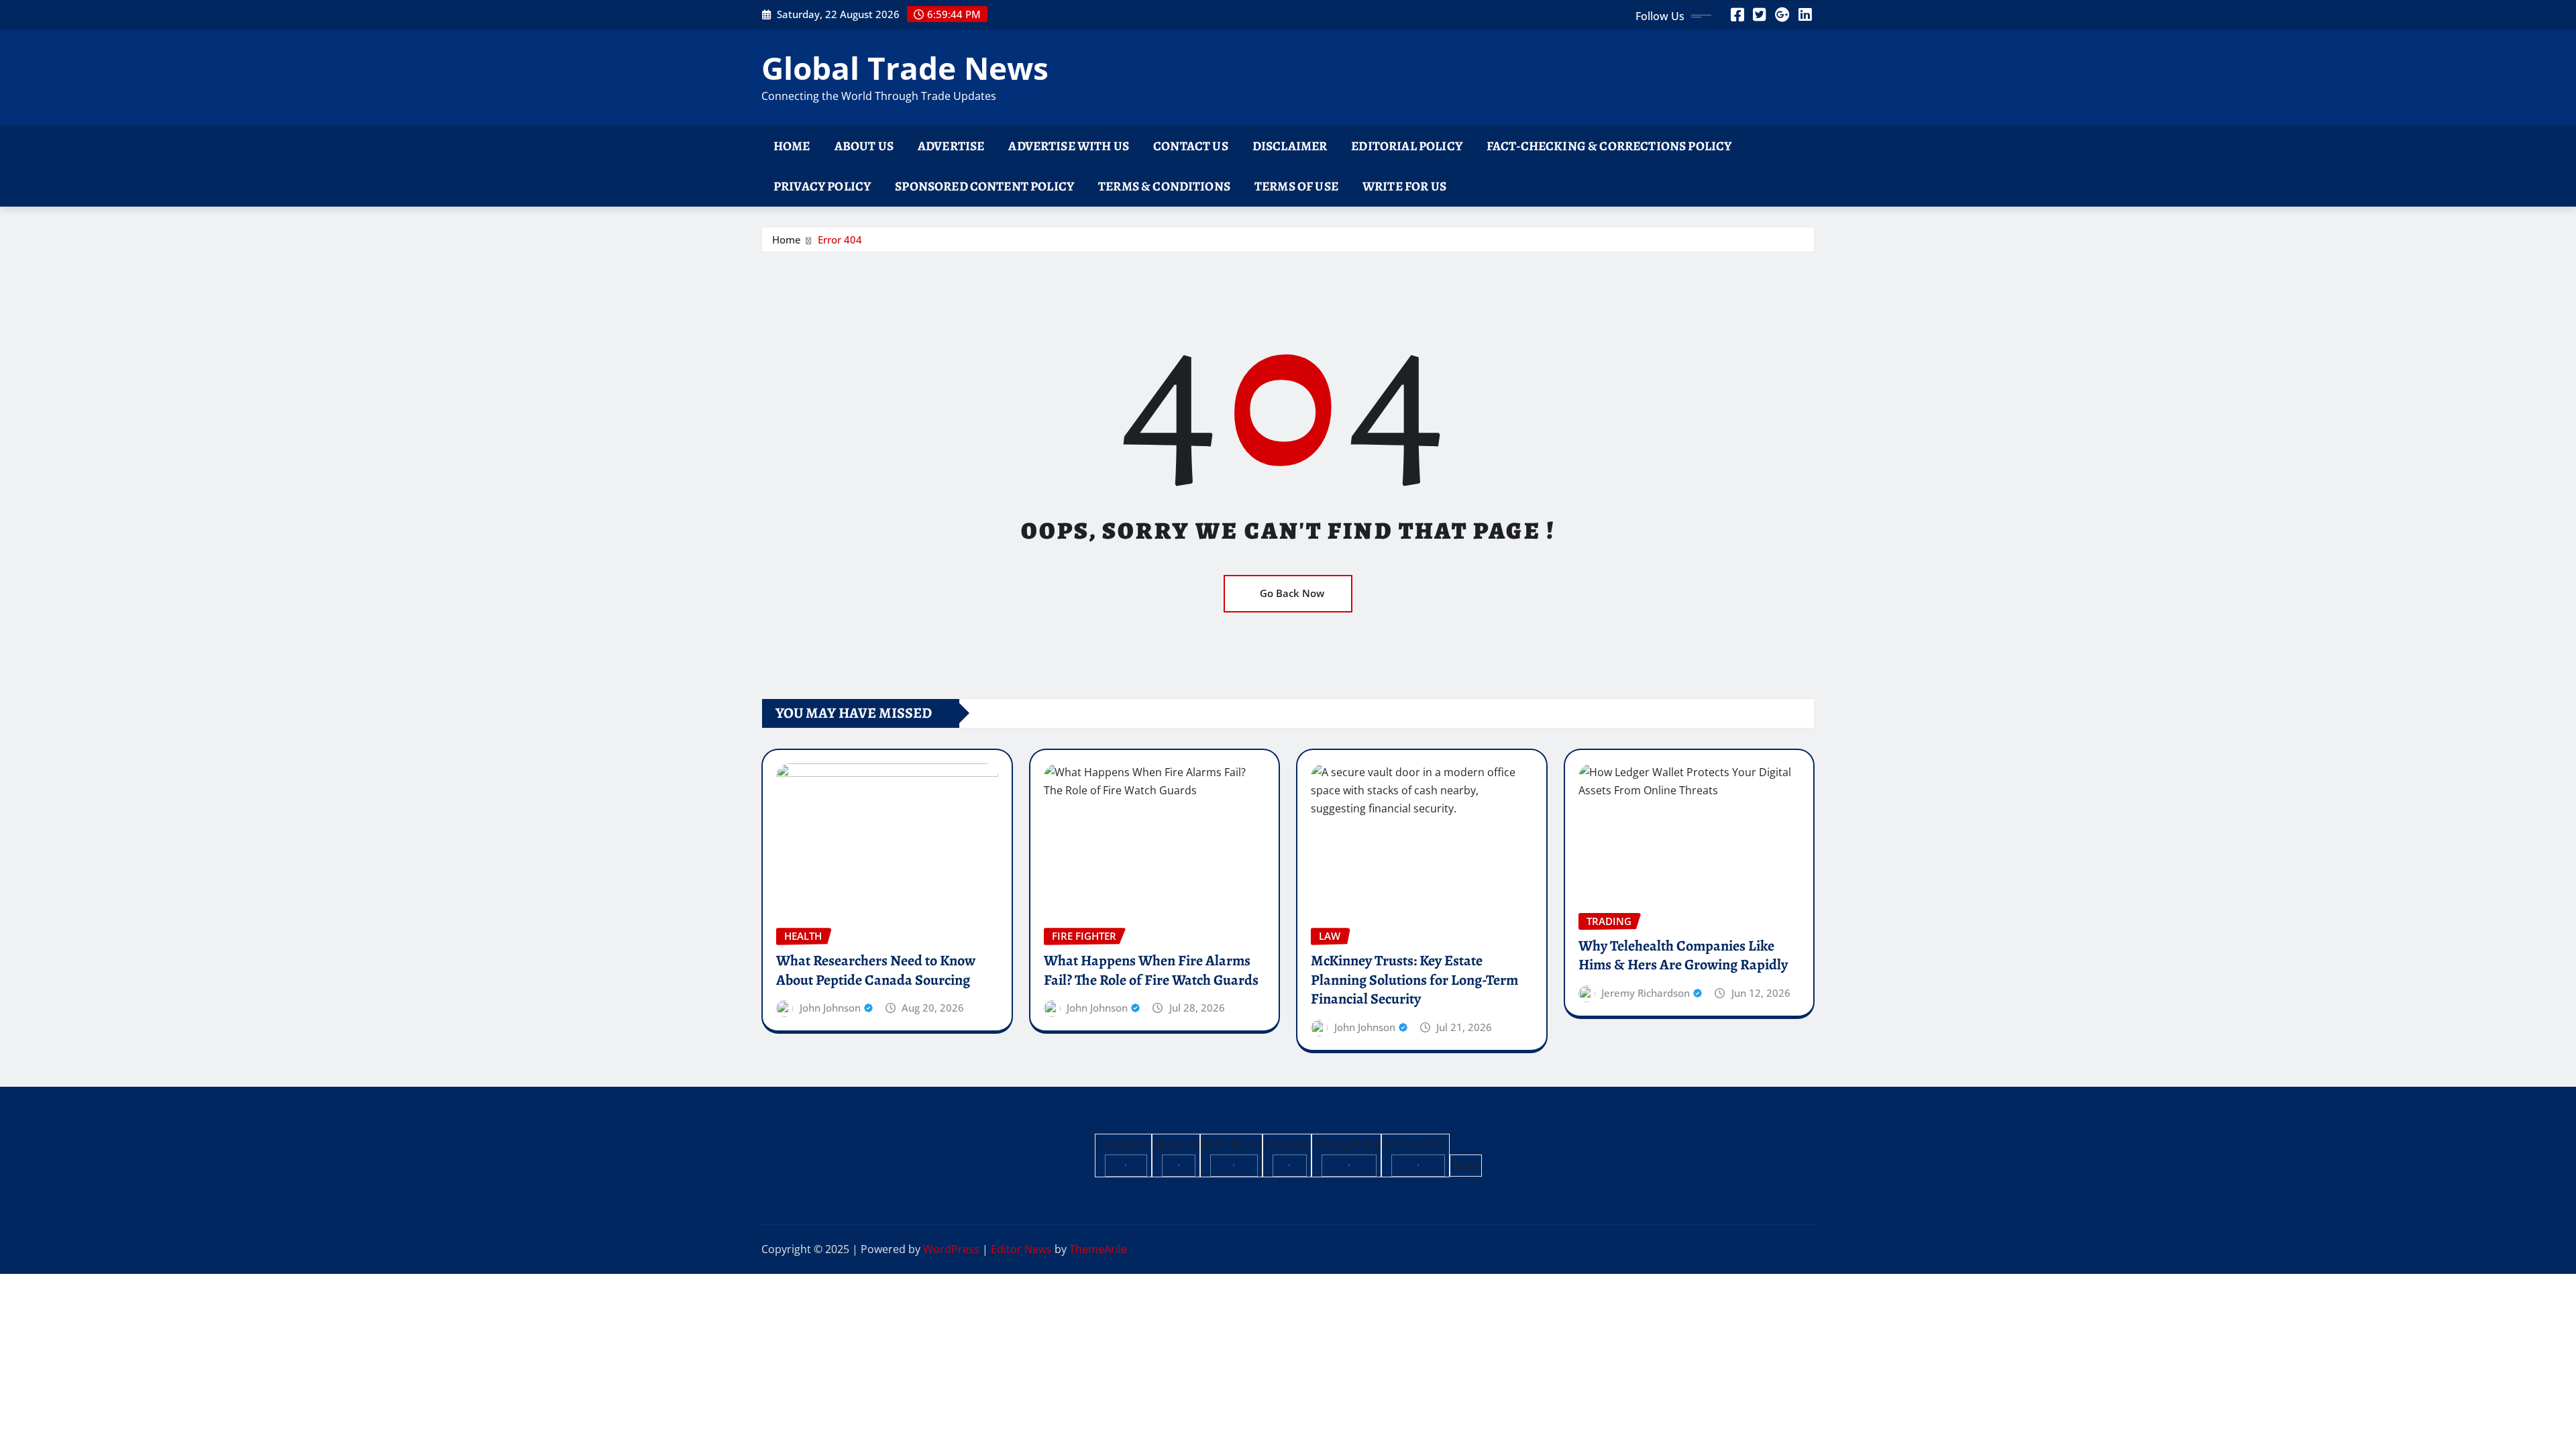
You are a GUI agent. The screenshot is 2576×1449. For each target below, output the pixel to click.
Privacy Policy (822, 186)
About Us (864, 146)
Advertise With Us (1069, 146)
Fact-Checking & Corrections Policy (1609, 146)
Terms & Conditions (1164, 186)
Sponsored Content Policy (984, 186)
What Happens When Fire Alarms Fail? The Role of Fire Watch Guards (1151, 970)
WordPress (951, 1249)
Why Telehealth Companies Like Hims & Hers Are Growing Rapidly (1683, 956)
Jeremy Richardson (1646, 993)
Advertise (951, 146)
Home (792, 146)
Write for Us (1404, 186)
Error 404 (840, 239)
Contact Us (1191, 146)
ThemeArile (1098, 1249)
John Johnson (830, 1008)
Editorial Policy (1407, 146)
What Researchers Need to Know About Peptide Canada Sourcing (876, 970)
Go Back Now (1292, 593)
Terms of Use (1296, 186)
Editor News (1021, 1249)
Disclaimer (1290, 146)
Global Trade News (905, 68)
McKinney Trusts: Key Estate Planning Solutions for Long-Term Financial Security (1414, 980)
